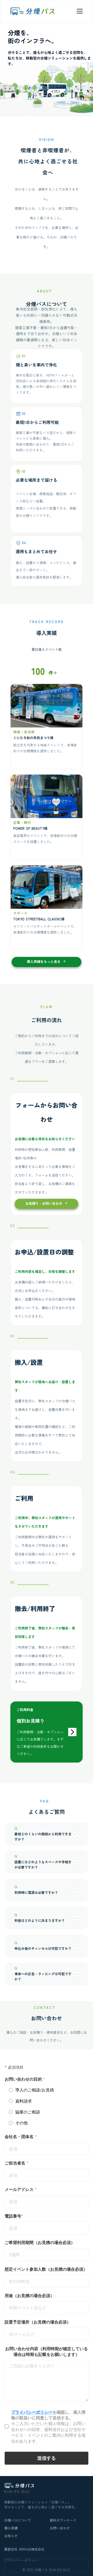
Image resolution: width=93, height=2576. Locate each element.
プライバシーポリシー (21, 2560)
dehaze (80, 11)
